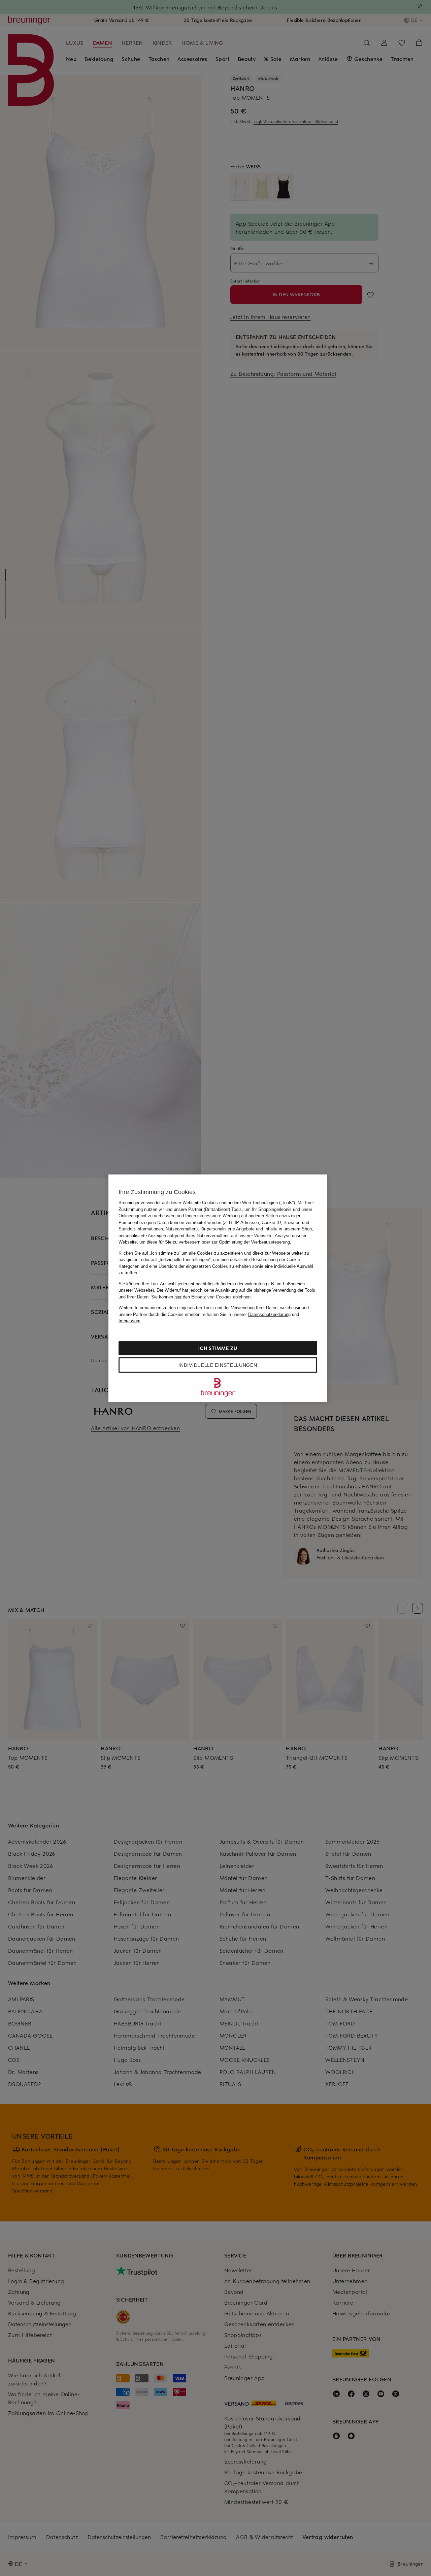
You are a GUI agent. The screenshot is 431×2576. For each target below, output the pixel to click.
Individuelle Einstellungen (218, 1365)
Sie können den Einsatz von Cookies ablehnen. (202, 1297)
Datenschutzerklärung (269, 1314)
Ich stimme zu (218, 1348)
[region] (218, 1288)
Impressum (129, 1321)
